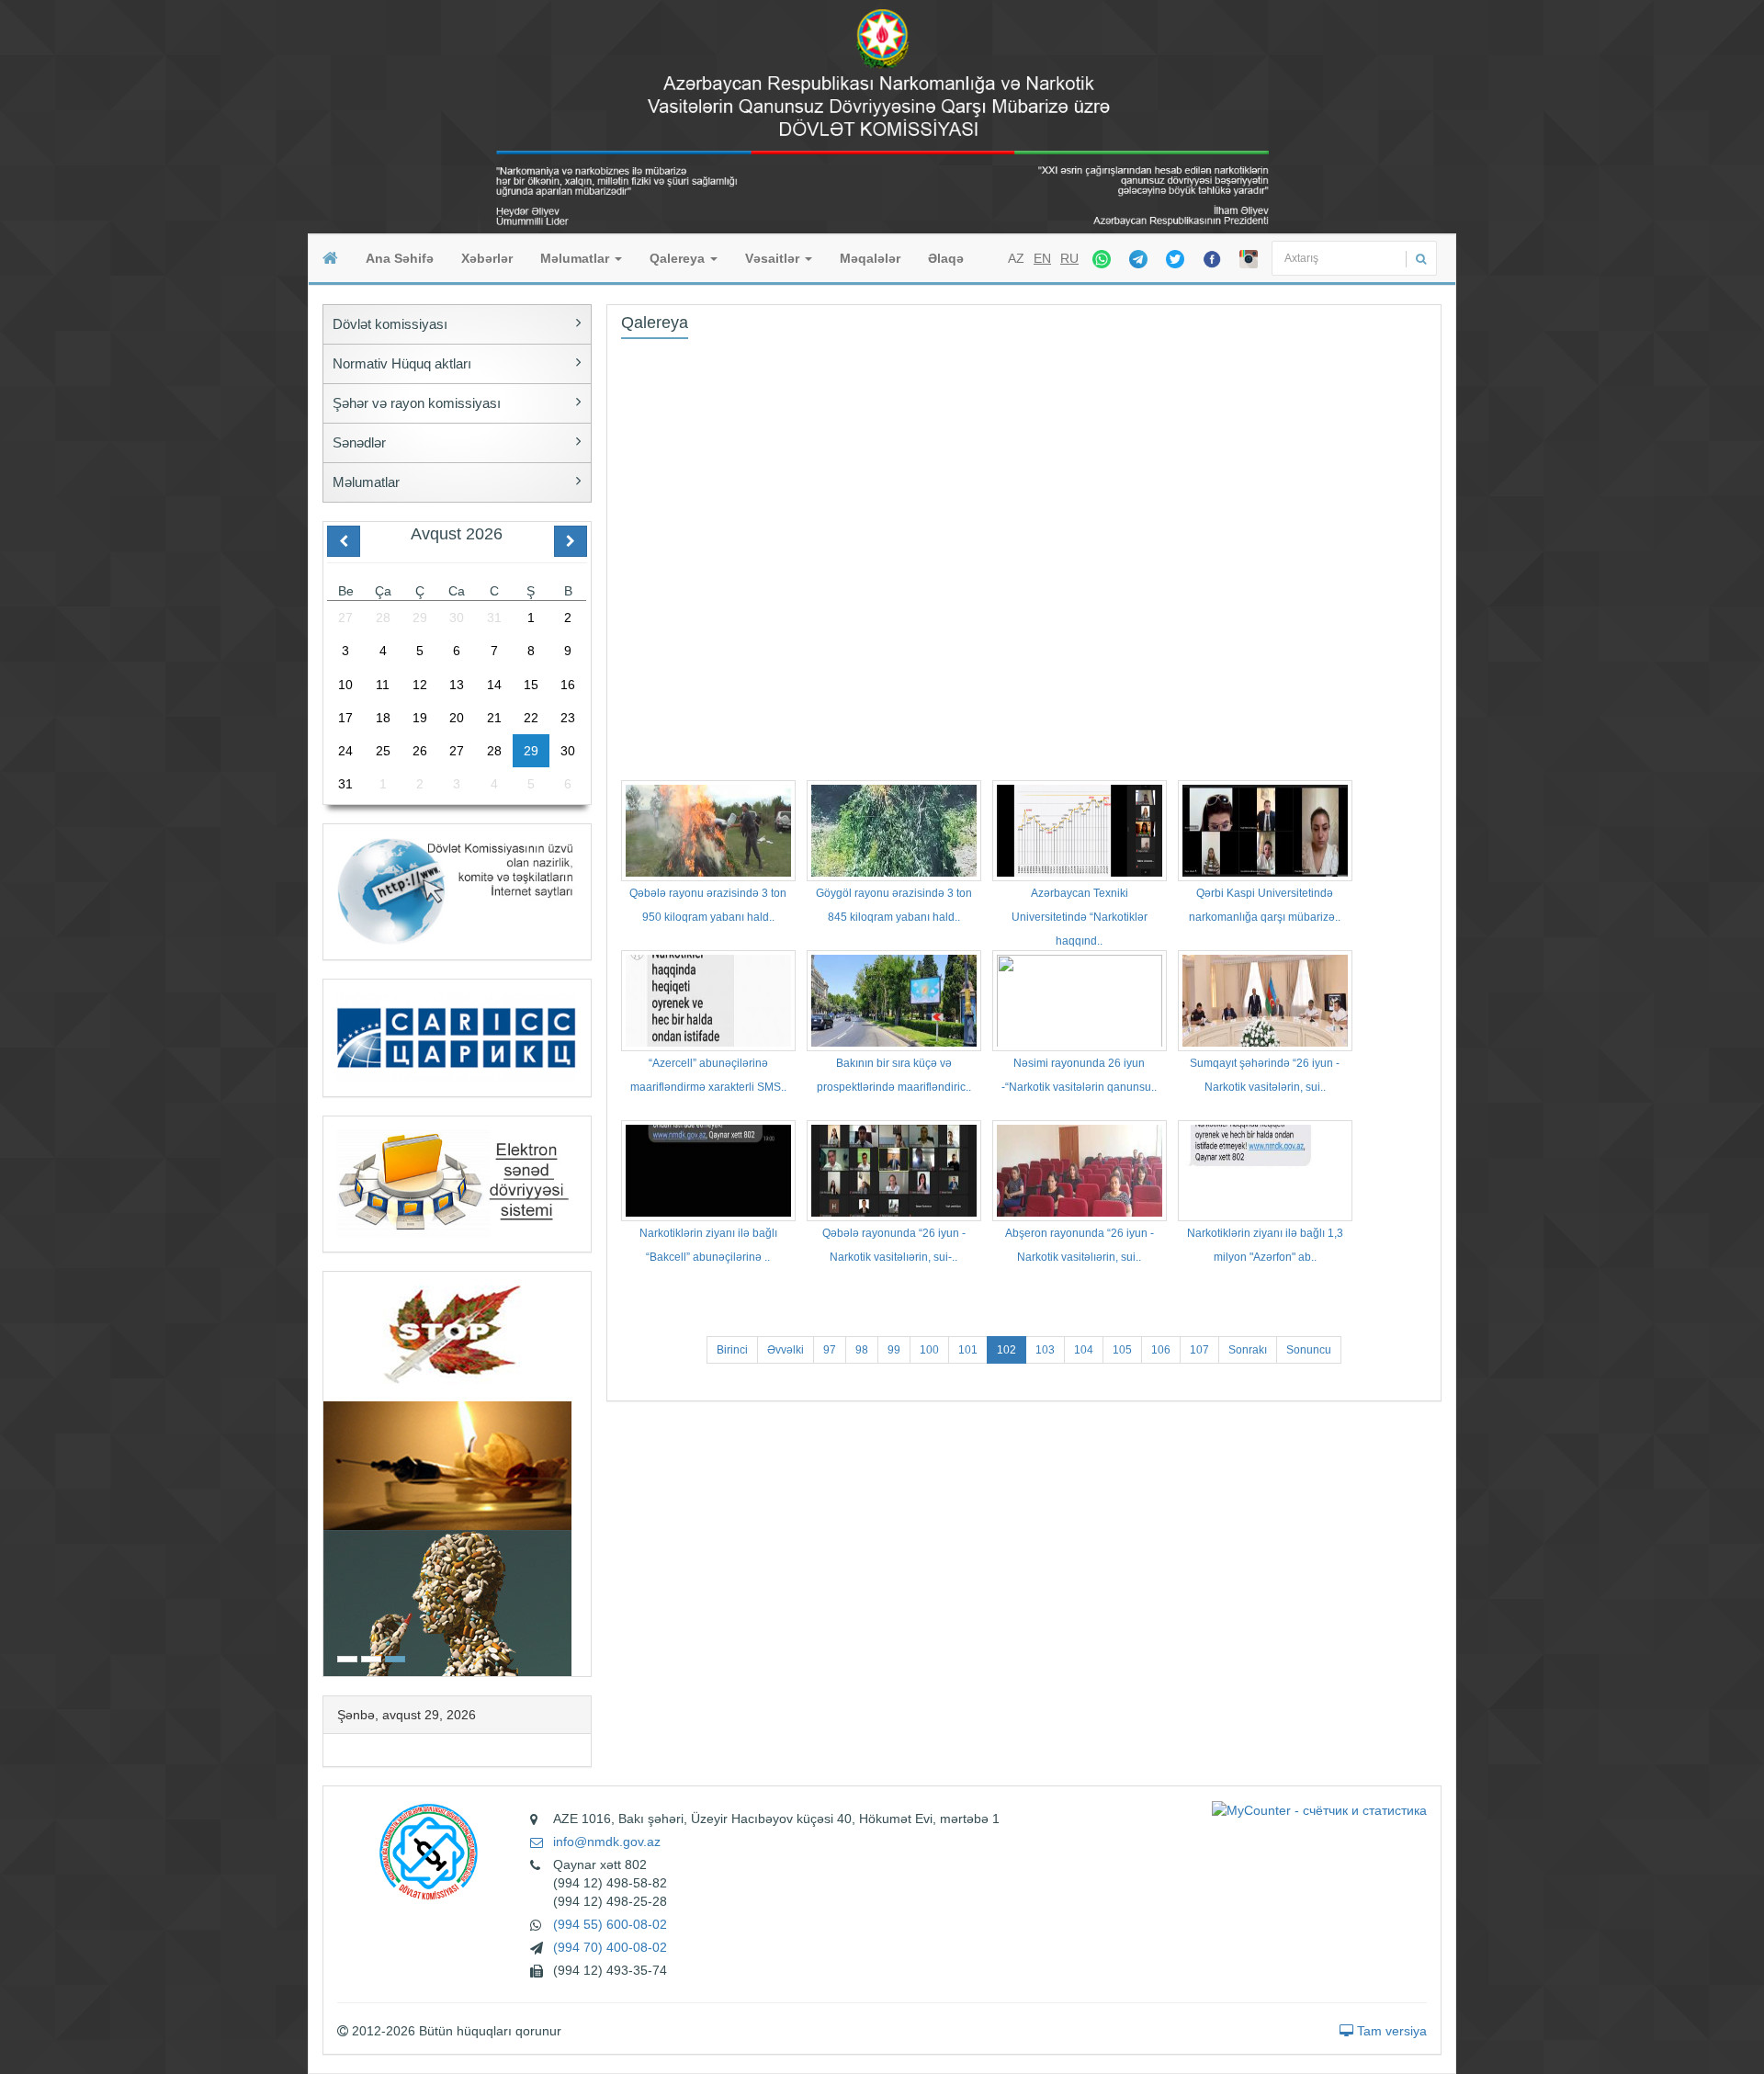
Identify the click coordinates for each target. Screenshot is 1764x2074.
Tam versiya (1390, 2031)
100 (929, 1350)
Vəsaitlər (774, 258)
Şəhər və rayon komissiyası (417, 403)
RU (1069, 258)
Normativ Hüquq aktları (402, 363)
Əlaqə (946, 258)
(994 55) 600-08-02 (610, 1924)
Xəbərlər (487, 258)
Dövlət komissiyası (390, 324)
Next (585, 1472)
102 (1006, 1350)
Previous (329, 1472)
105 (1122, 1350)
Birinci (732, 1350)
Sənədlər (359, 442)
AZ (1016, 258)
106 (1161, 1350)
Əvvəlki (786, 1350)
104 (1084, 1350)
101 (968, 1350)
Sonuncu (1309, 1350)
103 (1045, 1350)
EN (1042, 258)
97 (830, 1350)
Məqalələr (870, 258)
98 (862, 1350)
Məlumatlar (577, 258)
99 (894, 1350)
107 (1199, 1350)
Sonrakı (1248, 1350)
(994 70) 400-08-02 (610, 1947)
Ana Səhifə (400, 258)
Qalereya (679, 258)
